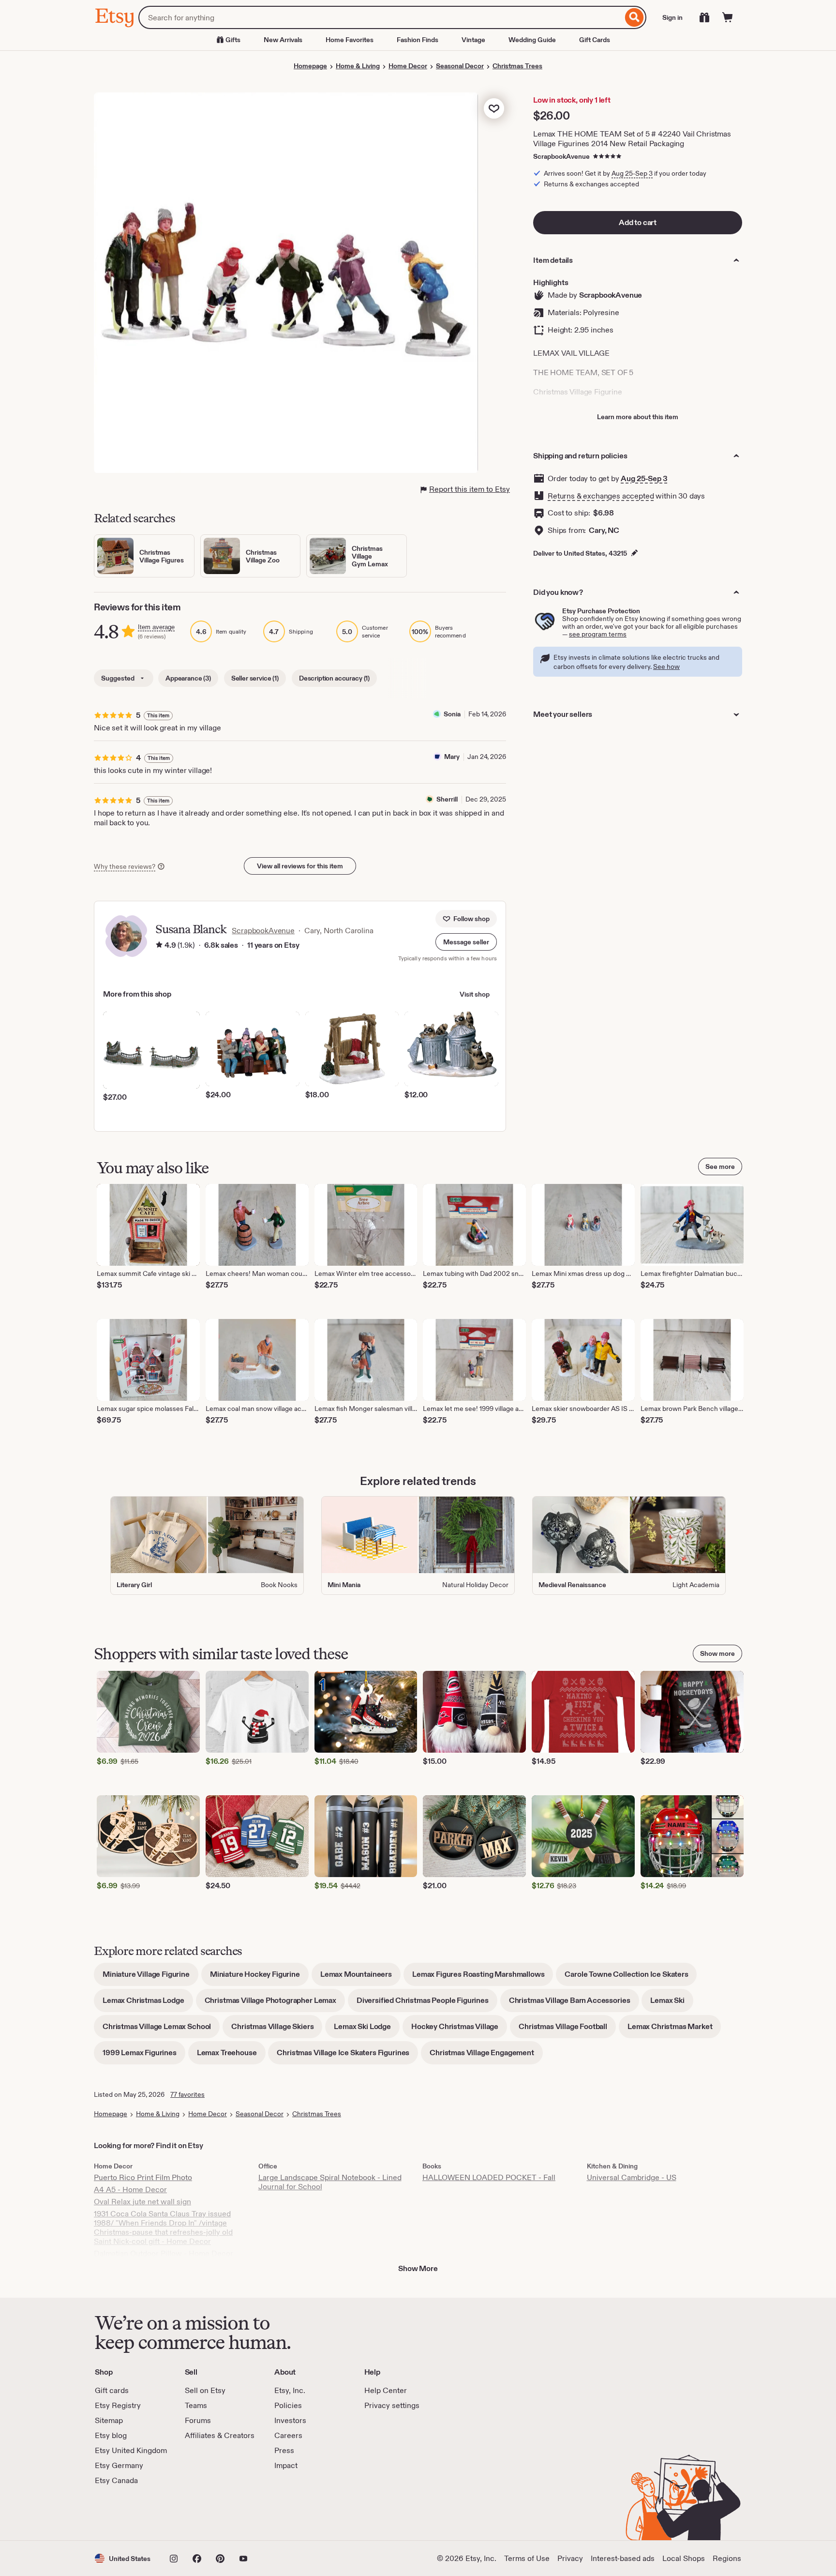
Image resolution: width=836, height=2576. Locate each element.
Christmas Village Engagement (486, 2056)
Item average (156, 627)
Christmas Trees (517, 66)
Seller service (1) (255, 678)
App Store (127, 2513)
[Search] (634, 17)
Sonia (452, 714)
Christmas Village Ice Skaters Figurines (347, 2056)
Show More (418, 2268)
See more (720, 1167)
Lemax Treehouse (231, 2056)
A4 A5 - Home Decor (130, 2190)
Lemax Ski (672, 2004)
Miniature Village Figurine (150, 1977)
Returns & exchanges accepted (601, 496)
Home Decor (408, 66)
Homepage (310, 66)
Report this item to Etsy (470, 489)
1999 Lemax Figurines (144, 2056)
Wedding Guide (532, 40)
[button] (466, 942)
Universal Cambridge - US (632, 2177)
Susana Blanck (191, 929)
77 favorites (187, 2094)
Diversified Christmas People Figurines (427, 2004)
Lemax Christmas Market (674, 2030)
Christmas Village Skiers (277, 2030)
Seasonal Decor (460, 66)
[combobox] (381, 17)
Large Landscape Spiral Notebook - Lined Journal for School (330, 2182)
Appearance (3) (188, 678)
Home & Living (358, 66)
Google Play (201, 2513)
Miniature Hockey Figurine (259, 1977)
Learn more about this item (638, 417)
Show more (717, 1653)
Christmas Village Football (567, 2030)
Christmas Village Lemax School (161, 2030)
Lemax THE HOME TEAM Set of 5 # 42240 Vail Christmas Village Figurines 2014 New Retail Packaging (632, 139)
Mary (452, 757)
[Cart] (728, 17)
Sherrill (447, 799)
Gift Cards (595, 40)
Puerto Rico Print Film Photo (143, 2177)
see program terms (598, 634)
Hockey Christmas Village (459, 2030)
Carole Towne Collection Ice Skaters (631, 1977)
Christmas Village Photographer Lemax (275, 2004)
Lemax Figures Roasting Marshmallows (483, 1977)
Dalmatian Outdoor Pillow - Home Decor (164, 2253)
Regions (727, 2558)
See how (666, 667)
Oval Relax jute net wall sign (142, 2202)
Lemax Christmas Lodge (148, 2004)
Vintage (473, 40)
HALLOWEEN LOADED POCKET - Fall (489, 2177)
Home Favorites (350, 40)
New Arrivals (283, 40)
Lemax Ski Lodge (367, 2030)
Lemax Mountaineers (360, 1977)
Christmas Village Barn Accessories (574, 2004)
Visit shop (475, 994)
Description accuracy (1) (334, 678)
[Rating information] (159, 946)
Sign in (672, 17)
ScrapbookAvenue (561, 156)
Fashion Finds (418, 40)
